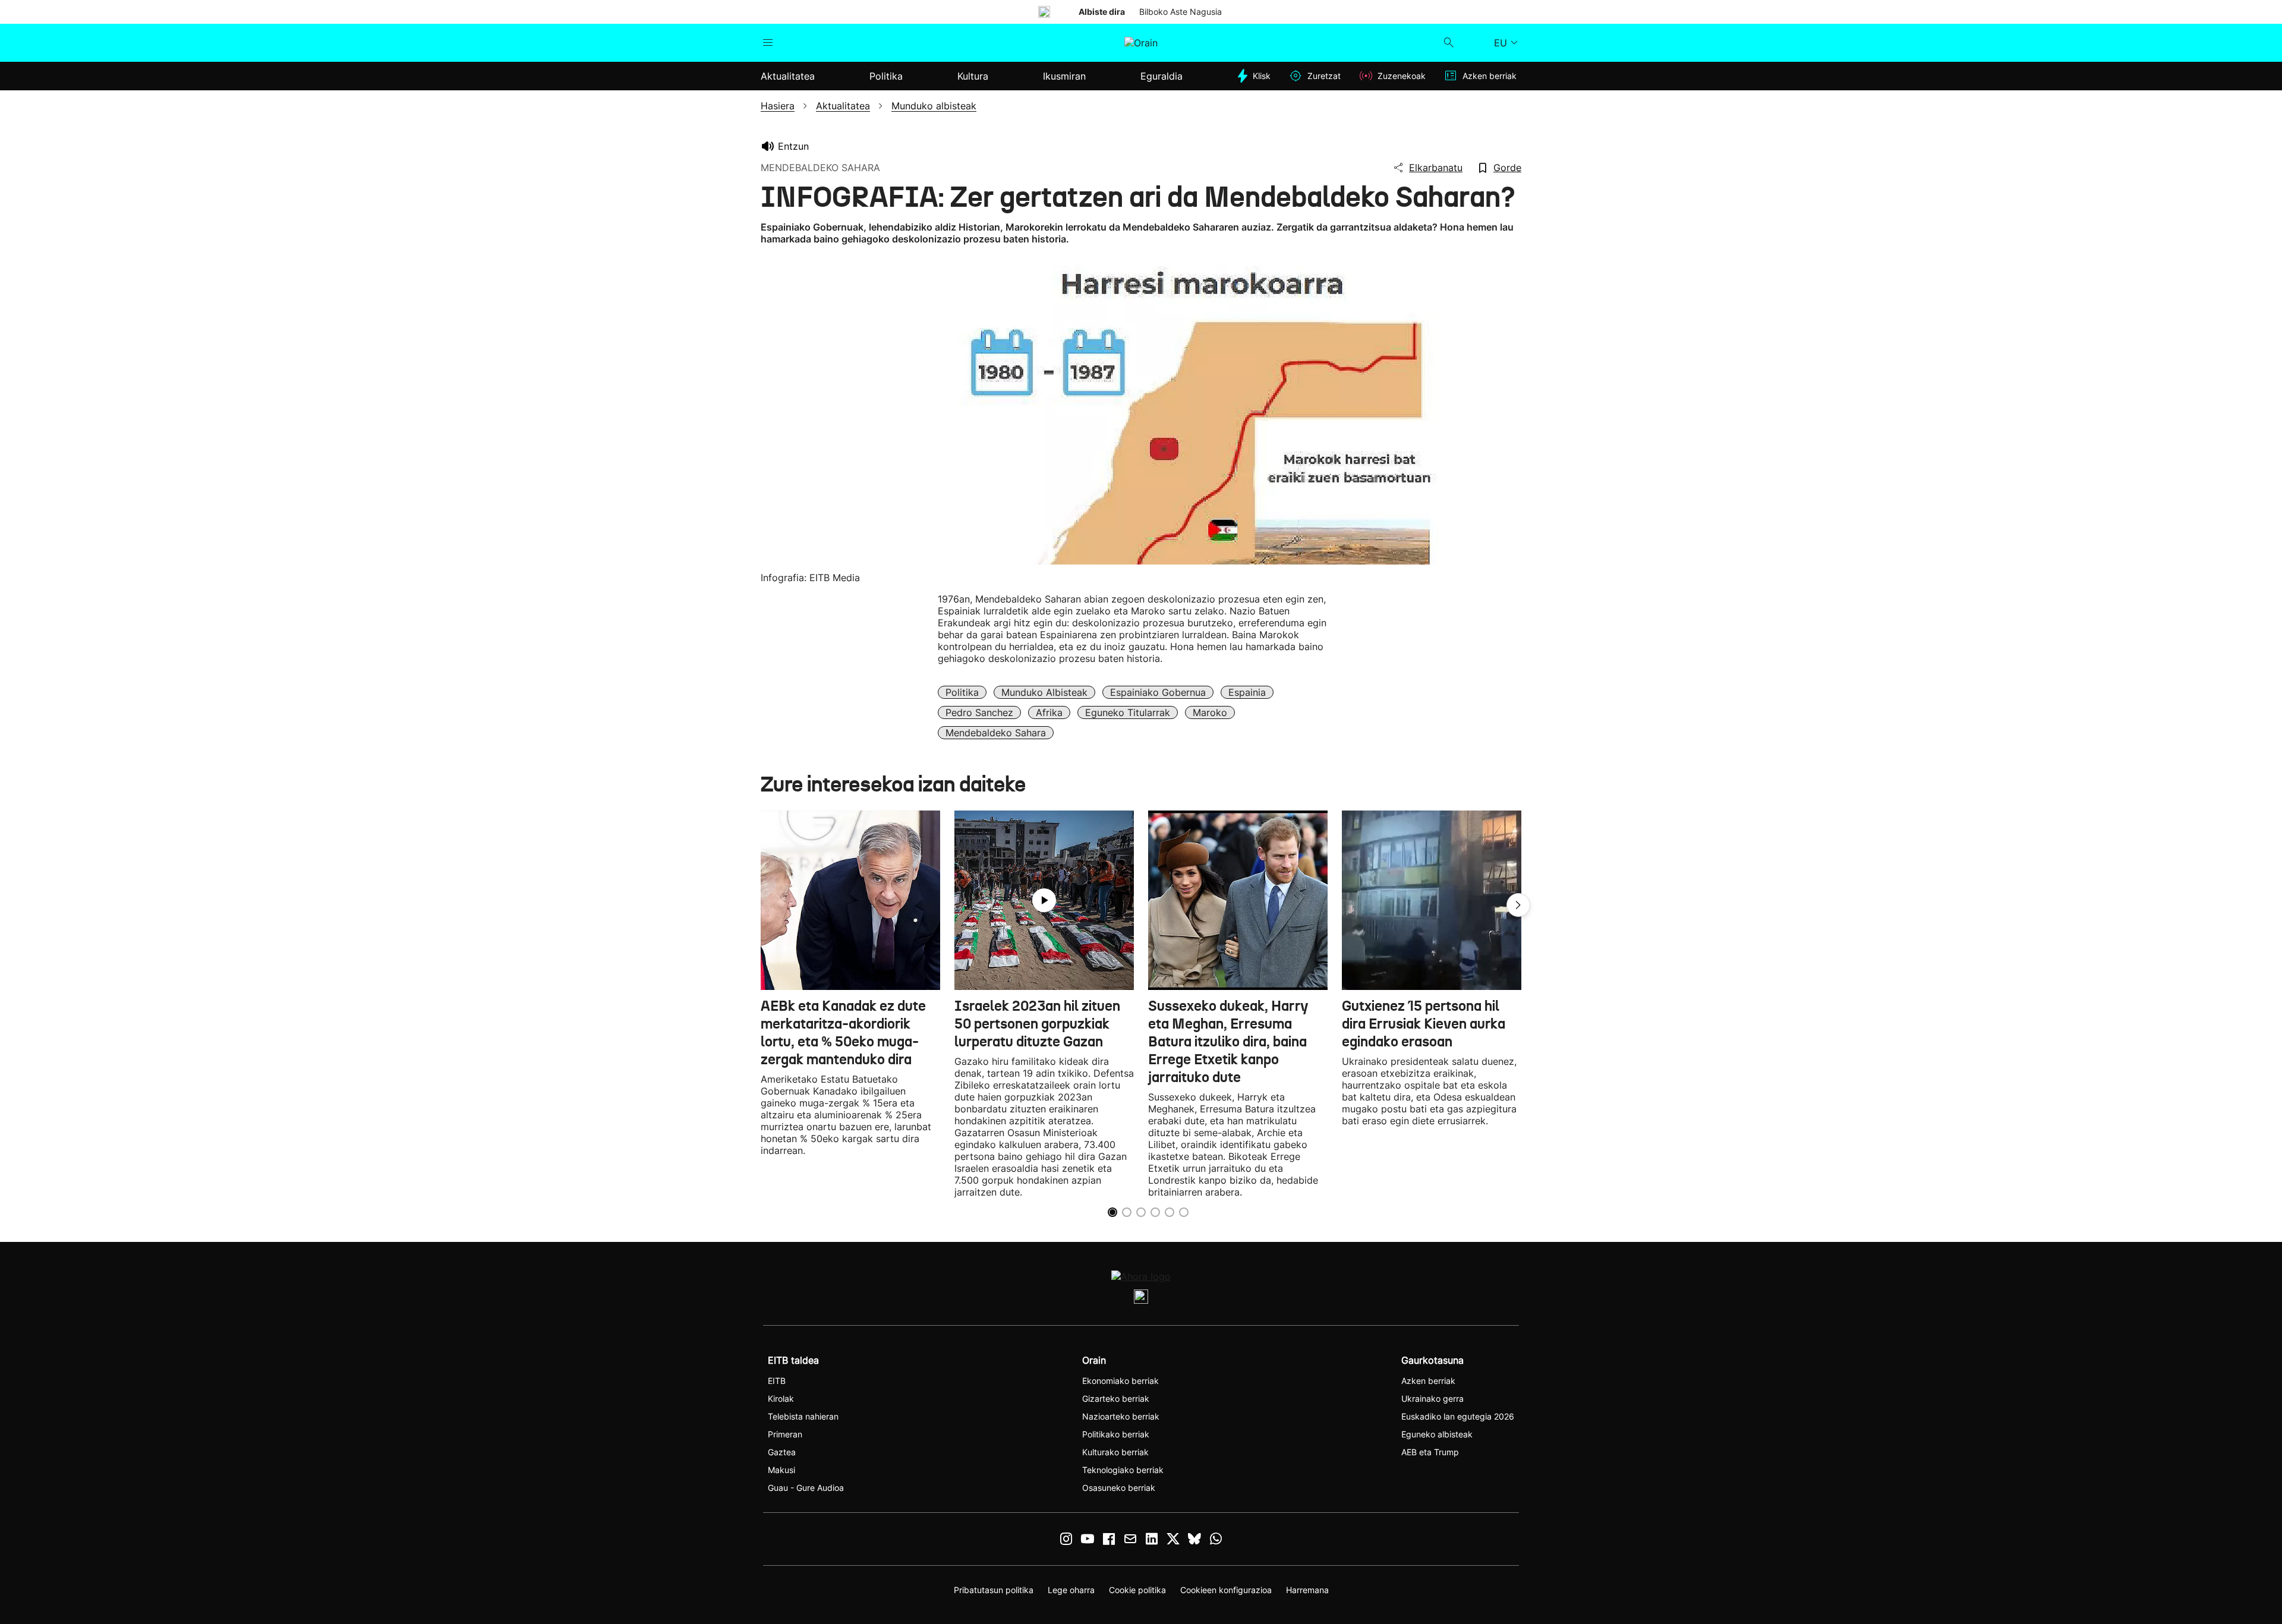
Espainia (1247, 692)
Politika (962, 692)
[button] (1518, 905)
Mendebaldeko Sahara (996, 733)
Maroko (1210, 712)
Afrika (1049, 712)
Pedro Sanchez (979, 712)
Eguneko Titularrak (1128, 712)
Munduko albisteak (1044, 692)
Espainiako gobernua (1158, 692)
